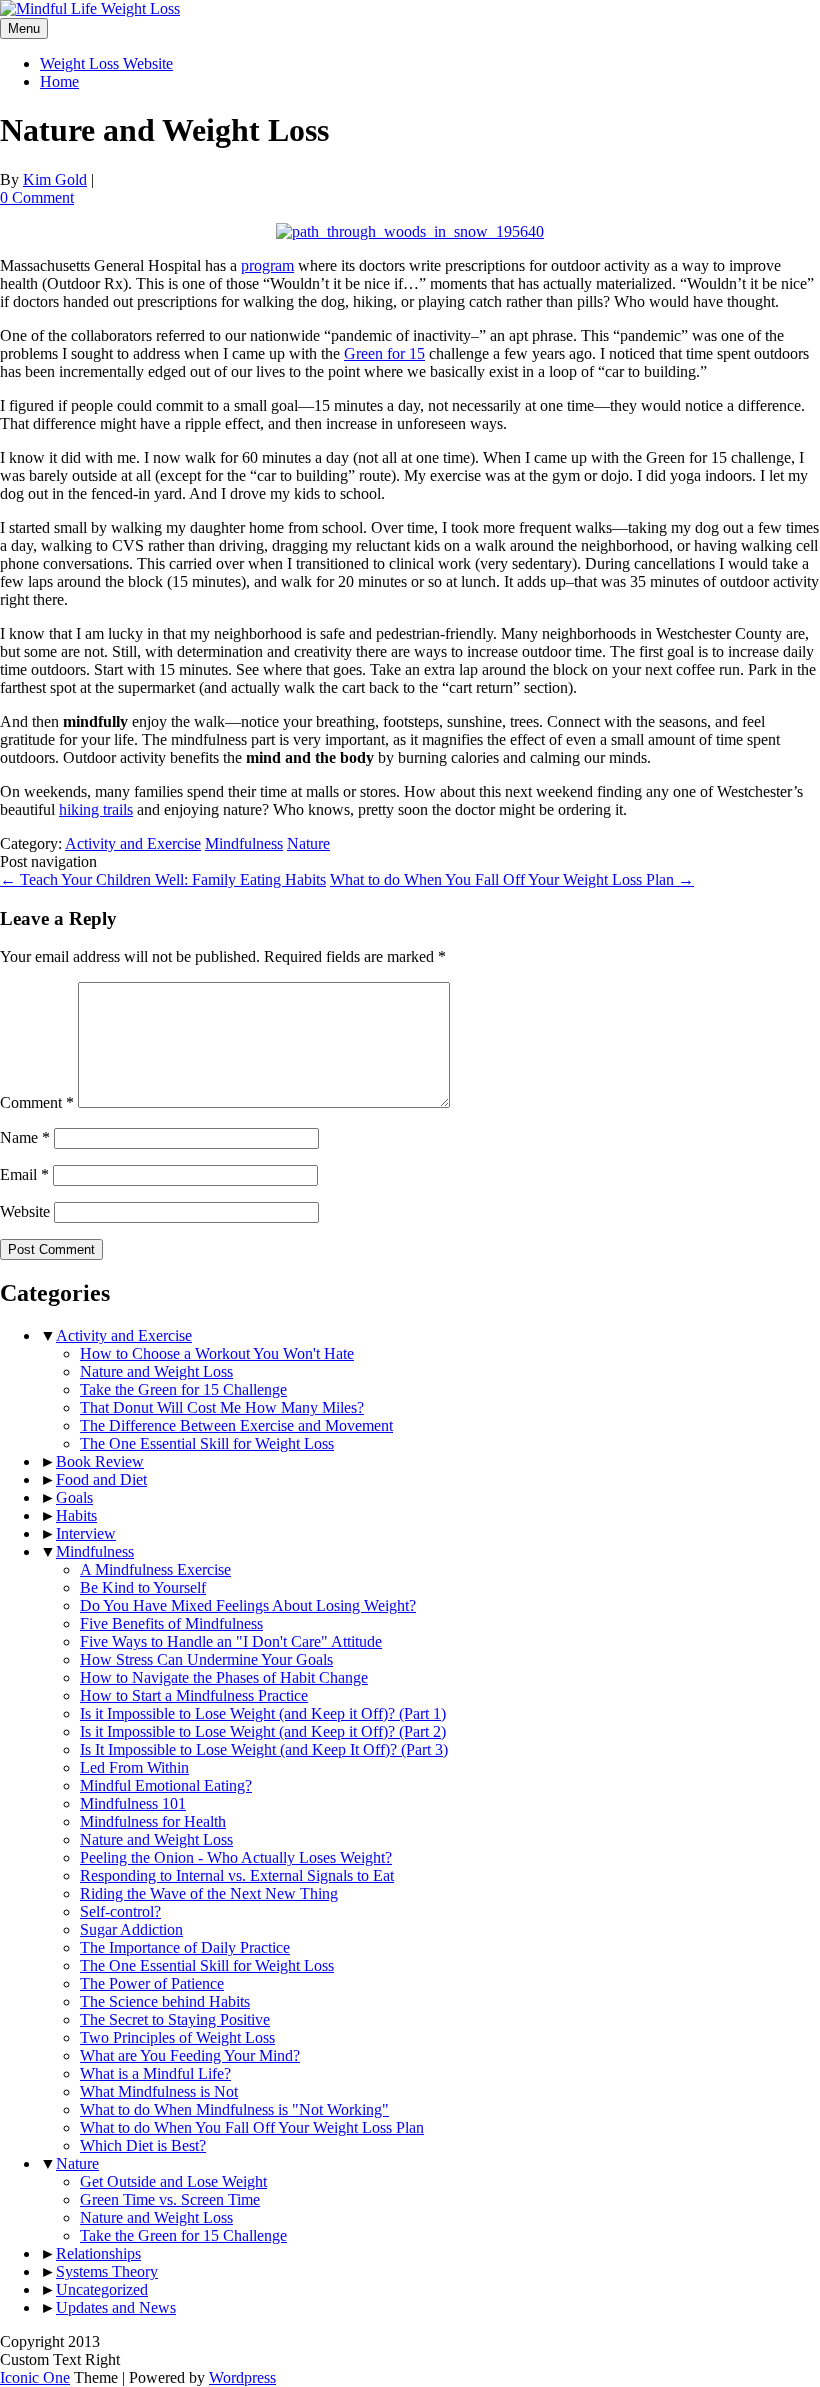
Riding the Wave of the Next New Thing (209, 1893)
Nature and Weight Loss (156, 1371)
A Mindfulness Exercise (155, 1569)
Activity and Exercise (133, 843)
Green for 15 (384, 353)
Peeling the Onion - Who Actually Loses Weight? (236, 1857)
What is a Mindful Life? (155, 2073)
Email (24, 1174)
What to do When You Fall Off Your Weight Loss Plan (512, 879)
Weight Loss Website (106, 63)
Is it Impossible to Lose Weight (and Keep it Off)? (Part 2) (263, 1731)
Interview (86, 1533)
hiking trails (96, 809)
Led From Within (134, 1767)
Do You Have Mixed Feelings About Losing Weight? (248, 1605)
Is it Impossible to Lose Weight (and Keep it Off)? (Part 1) (263, 1713)
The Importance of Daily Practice (185, 1947)
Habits (76, 1515)
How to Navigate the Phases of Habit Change (224, 1677)
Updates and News (116, 2307)
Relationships (98, 2253)
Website (25, 1211)
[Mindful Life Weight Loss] (90, 8)
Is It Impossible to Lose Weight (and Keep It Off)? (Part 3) (264, 1749)
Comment (37, 1102)
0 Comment (37, 197)
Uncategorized (102, 2289)
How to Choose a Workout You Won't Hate (217, 1353)
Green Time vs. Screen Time (170, 2199)
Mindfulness (244, 843)
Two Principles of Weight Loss (177, 2037)
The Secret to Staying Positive (175, 2019)
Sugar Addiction (131, 1929)
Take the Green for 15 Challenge (183, 1389)
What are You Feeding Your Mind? (190, 2055)
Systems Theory (107, 2271)
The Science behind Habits (165, 2001)
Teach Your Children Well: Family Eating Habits (163, 879)
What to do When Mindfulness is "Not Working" (234, 2109)
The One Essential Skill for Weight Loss (207, 1443)
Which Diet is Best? (143, 2145)
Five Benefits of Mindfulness (171, 1623)
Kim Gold (55, 179)
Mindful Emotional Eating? (166, 1785)
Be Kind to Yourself (143, 1587)
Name (25, 1137)
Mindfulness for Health (153, 1821)
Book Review (100, 1461)
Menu (24, 28)
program (267, 265)
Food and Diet (101, 1479)
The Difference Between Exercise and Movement (236, 1425)
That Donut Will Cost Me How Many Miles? (222, 1407)
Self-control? (120, 1911)
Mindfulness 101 (133, 1803)
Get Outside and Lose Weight (173, 2181)
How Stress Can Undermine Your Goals (206, 1659)
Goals (74, 1497)
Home (59, 81)
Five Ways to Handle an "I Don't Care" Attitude (231, 1641)
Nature (308, 843)
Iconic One (35, 2377)
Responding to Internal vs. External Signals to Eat (237, 1875)
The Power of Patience (152, 1983)
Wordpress (242, 2377)
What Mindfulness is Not (159, 2091)
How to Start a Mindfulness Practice (194, 1695)
